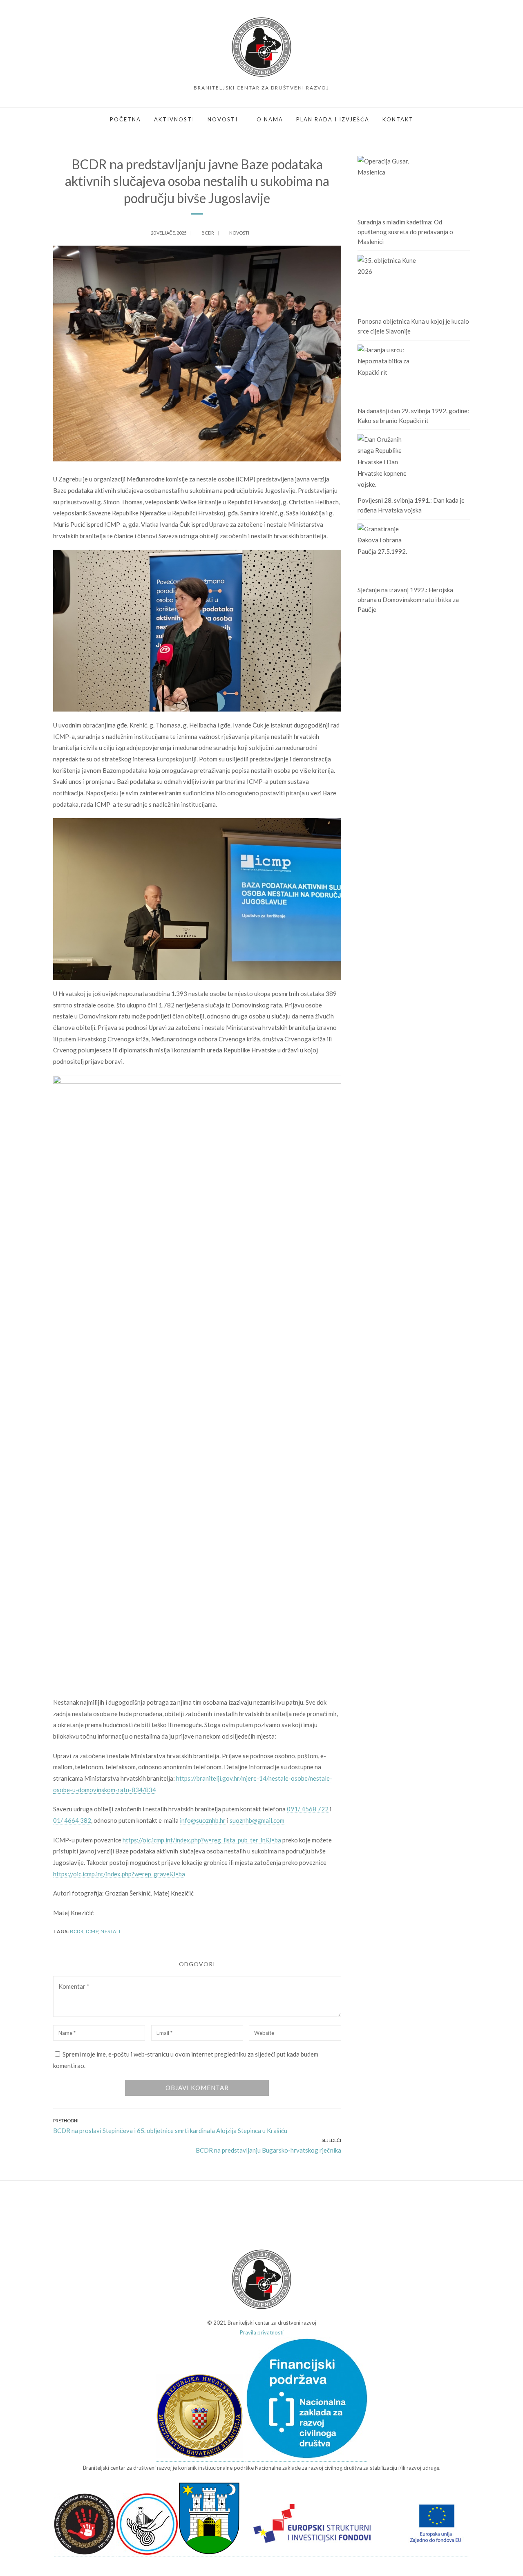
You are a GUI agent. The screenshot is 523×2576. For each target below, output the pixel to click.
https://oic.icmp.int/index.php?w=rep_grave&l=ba (119, 1874)
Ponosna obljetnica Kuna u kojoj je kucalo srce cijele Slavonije (413, 326)
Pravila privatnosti (262, 2332)
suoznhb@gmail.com (257, 1820)
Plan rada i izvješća (333, 119)
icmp (92, 1931)
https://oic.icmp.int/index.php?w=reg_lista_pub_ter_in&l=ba (202, 1840)
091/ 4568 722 (308, 1809)
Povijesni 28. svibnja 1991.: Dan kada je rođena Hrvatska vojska (411, 505)
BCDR (208, 233)
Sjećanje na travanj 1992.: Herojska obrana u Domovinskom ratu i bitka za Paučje (408, 600)
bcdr (77, 1931)
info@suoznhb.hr (203, 1820)
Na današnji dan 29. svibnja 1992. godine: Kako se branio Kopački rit (413, 416)
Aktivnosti (174, 119)
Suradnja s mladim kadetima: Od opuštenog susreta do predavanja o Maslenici (405, 232)
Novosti (223, 119)
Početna (125, 119)
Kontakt (398, 119)
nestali (111, 1931)
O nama (270, 119)
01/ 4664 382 (72, 1820)
